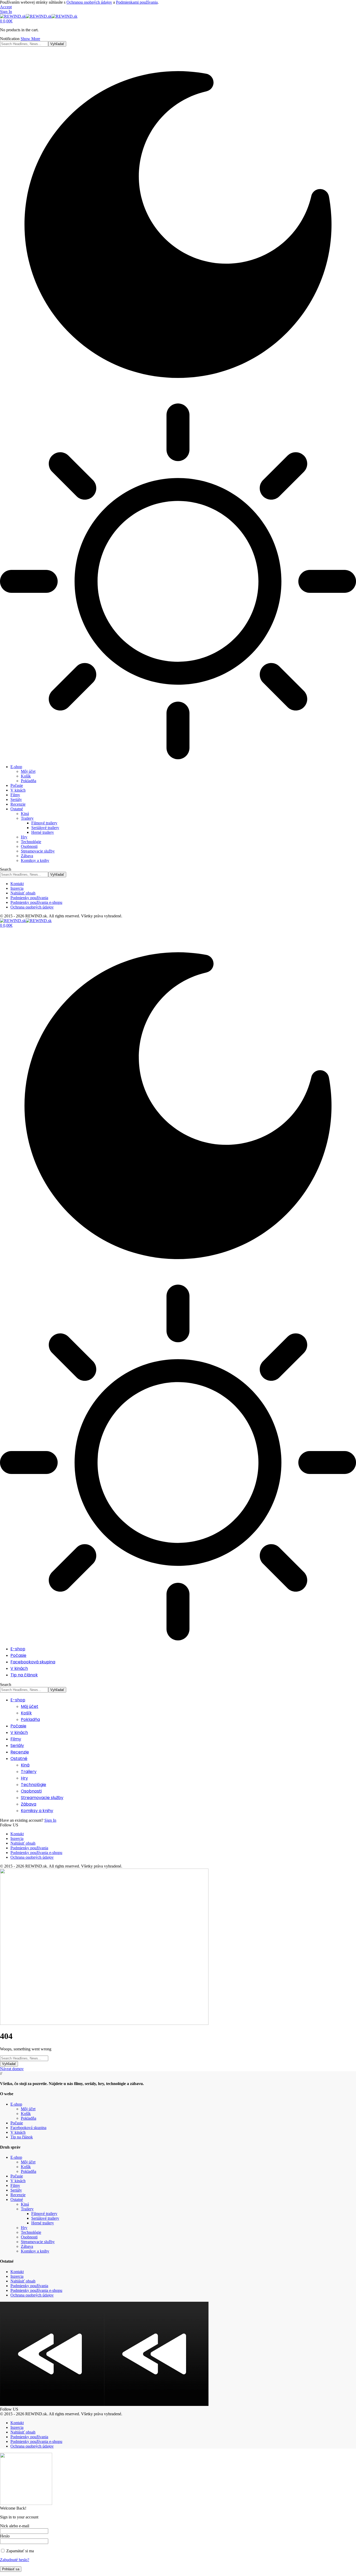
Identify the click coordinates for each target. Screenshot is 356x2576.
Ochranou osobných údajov (89, 2)
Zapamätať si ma (20, 2551)
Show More (30, 39)
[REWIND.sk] (39, 16)
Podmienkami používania (137, 2)
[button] (6, 7)
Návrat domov (12, 2069)
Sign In (50, 1820)
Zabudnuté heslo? (15, 2560)
